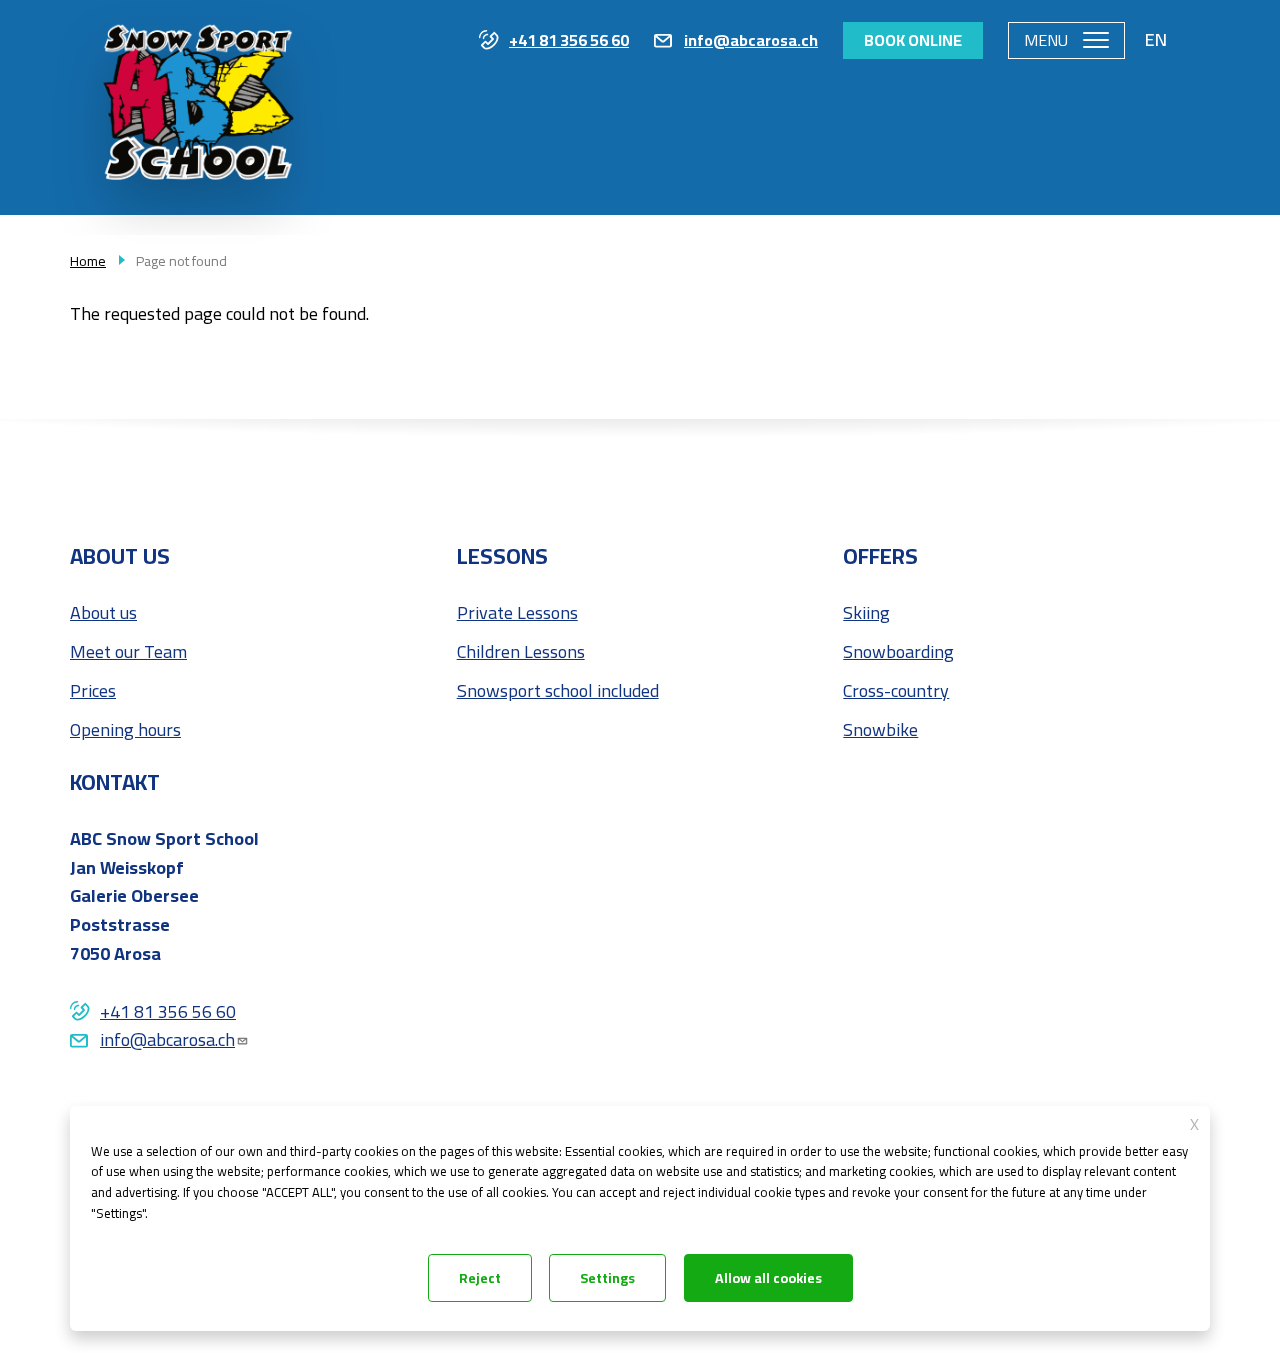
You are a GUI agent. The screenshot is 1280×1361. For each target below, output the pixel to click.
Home (88, 261)
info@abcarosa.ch (751, 41)
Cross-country (896, 691)
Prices (93, 691)
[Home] (196, 132)
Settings (607, 1278)
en (1156, 39)
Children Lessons (521, 652)
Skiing (866, 613)
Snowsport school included (558, 691)
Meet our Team (128, 652)
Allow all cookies (768, 1278)
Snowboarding (898, 652)
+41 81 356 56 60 (569, 41)
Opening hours (125, 730)
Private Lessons (517, 613)
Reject (480, 1278)
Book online (913, 40)
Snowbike (880, 730)
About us (103, 613)
